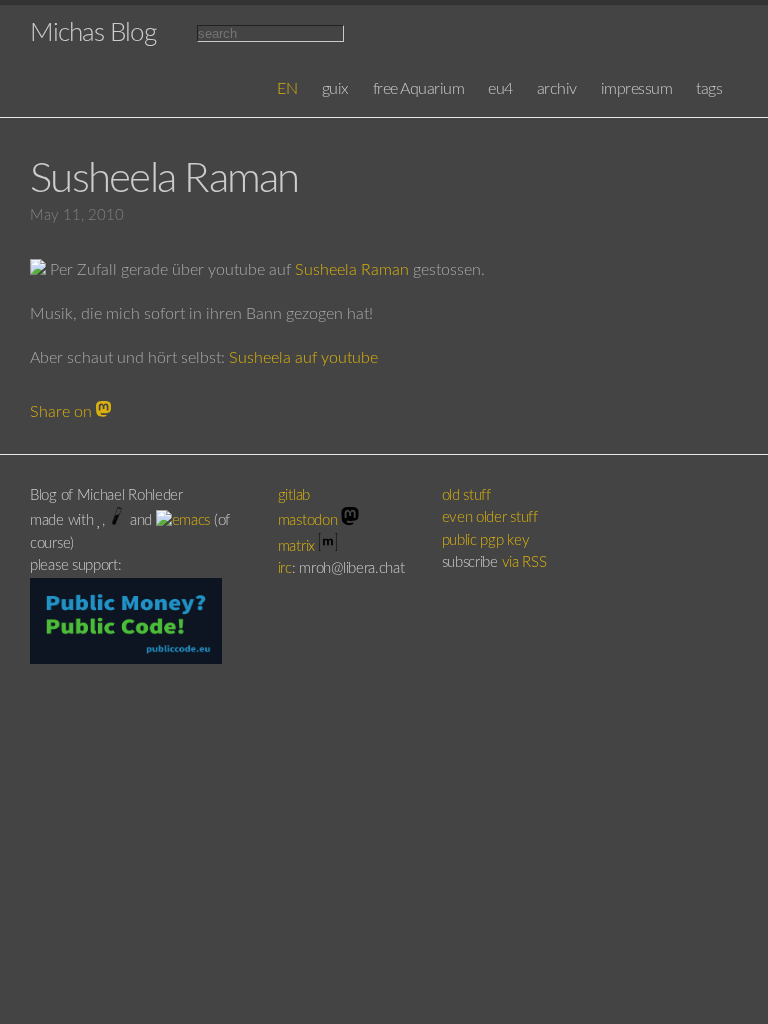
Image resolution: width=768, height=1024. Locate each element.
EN (287, 89)
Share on (63, 412)
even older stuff (490, 517)
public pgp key (486, 540)
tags (709, 89)
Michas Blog (93, 33)
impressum (637, 89)
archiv (557, 89)
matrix (298, 546)
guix (335, 89)
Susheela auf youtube (303, 358)
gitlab (296, 495)
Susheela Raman (352, 270)
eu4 (500, 89)
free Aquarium (419, 89)
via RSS (524, 562)
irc (285, 568)
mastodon (309, 520)
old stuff (466, 495)
